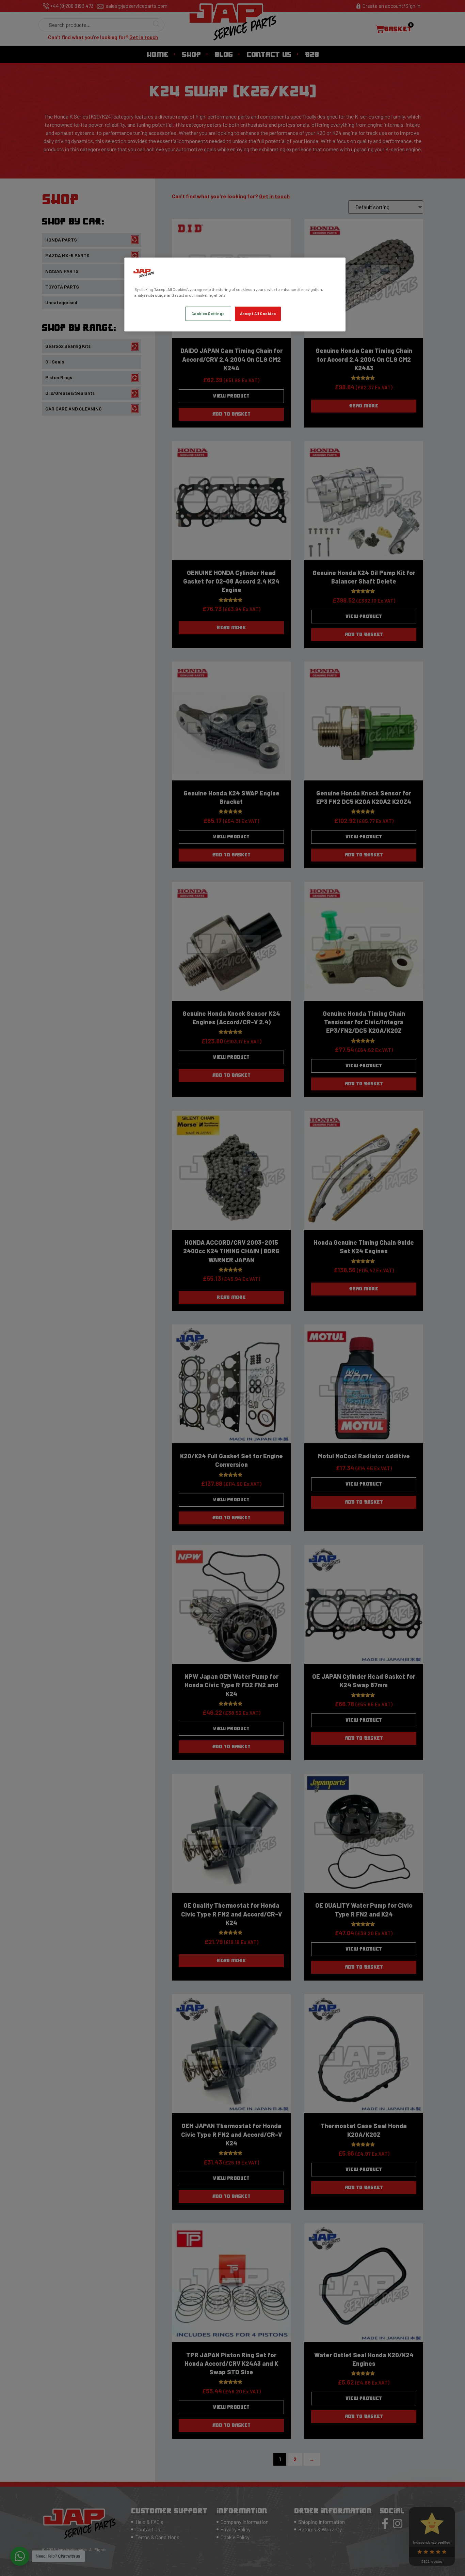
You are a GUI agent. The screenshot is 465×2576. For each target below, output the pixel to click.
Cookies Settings (208, 314)
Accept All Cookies (258, 314)
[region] (235, 294)
